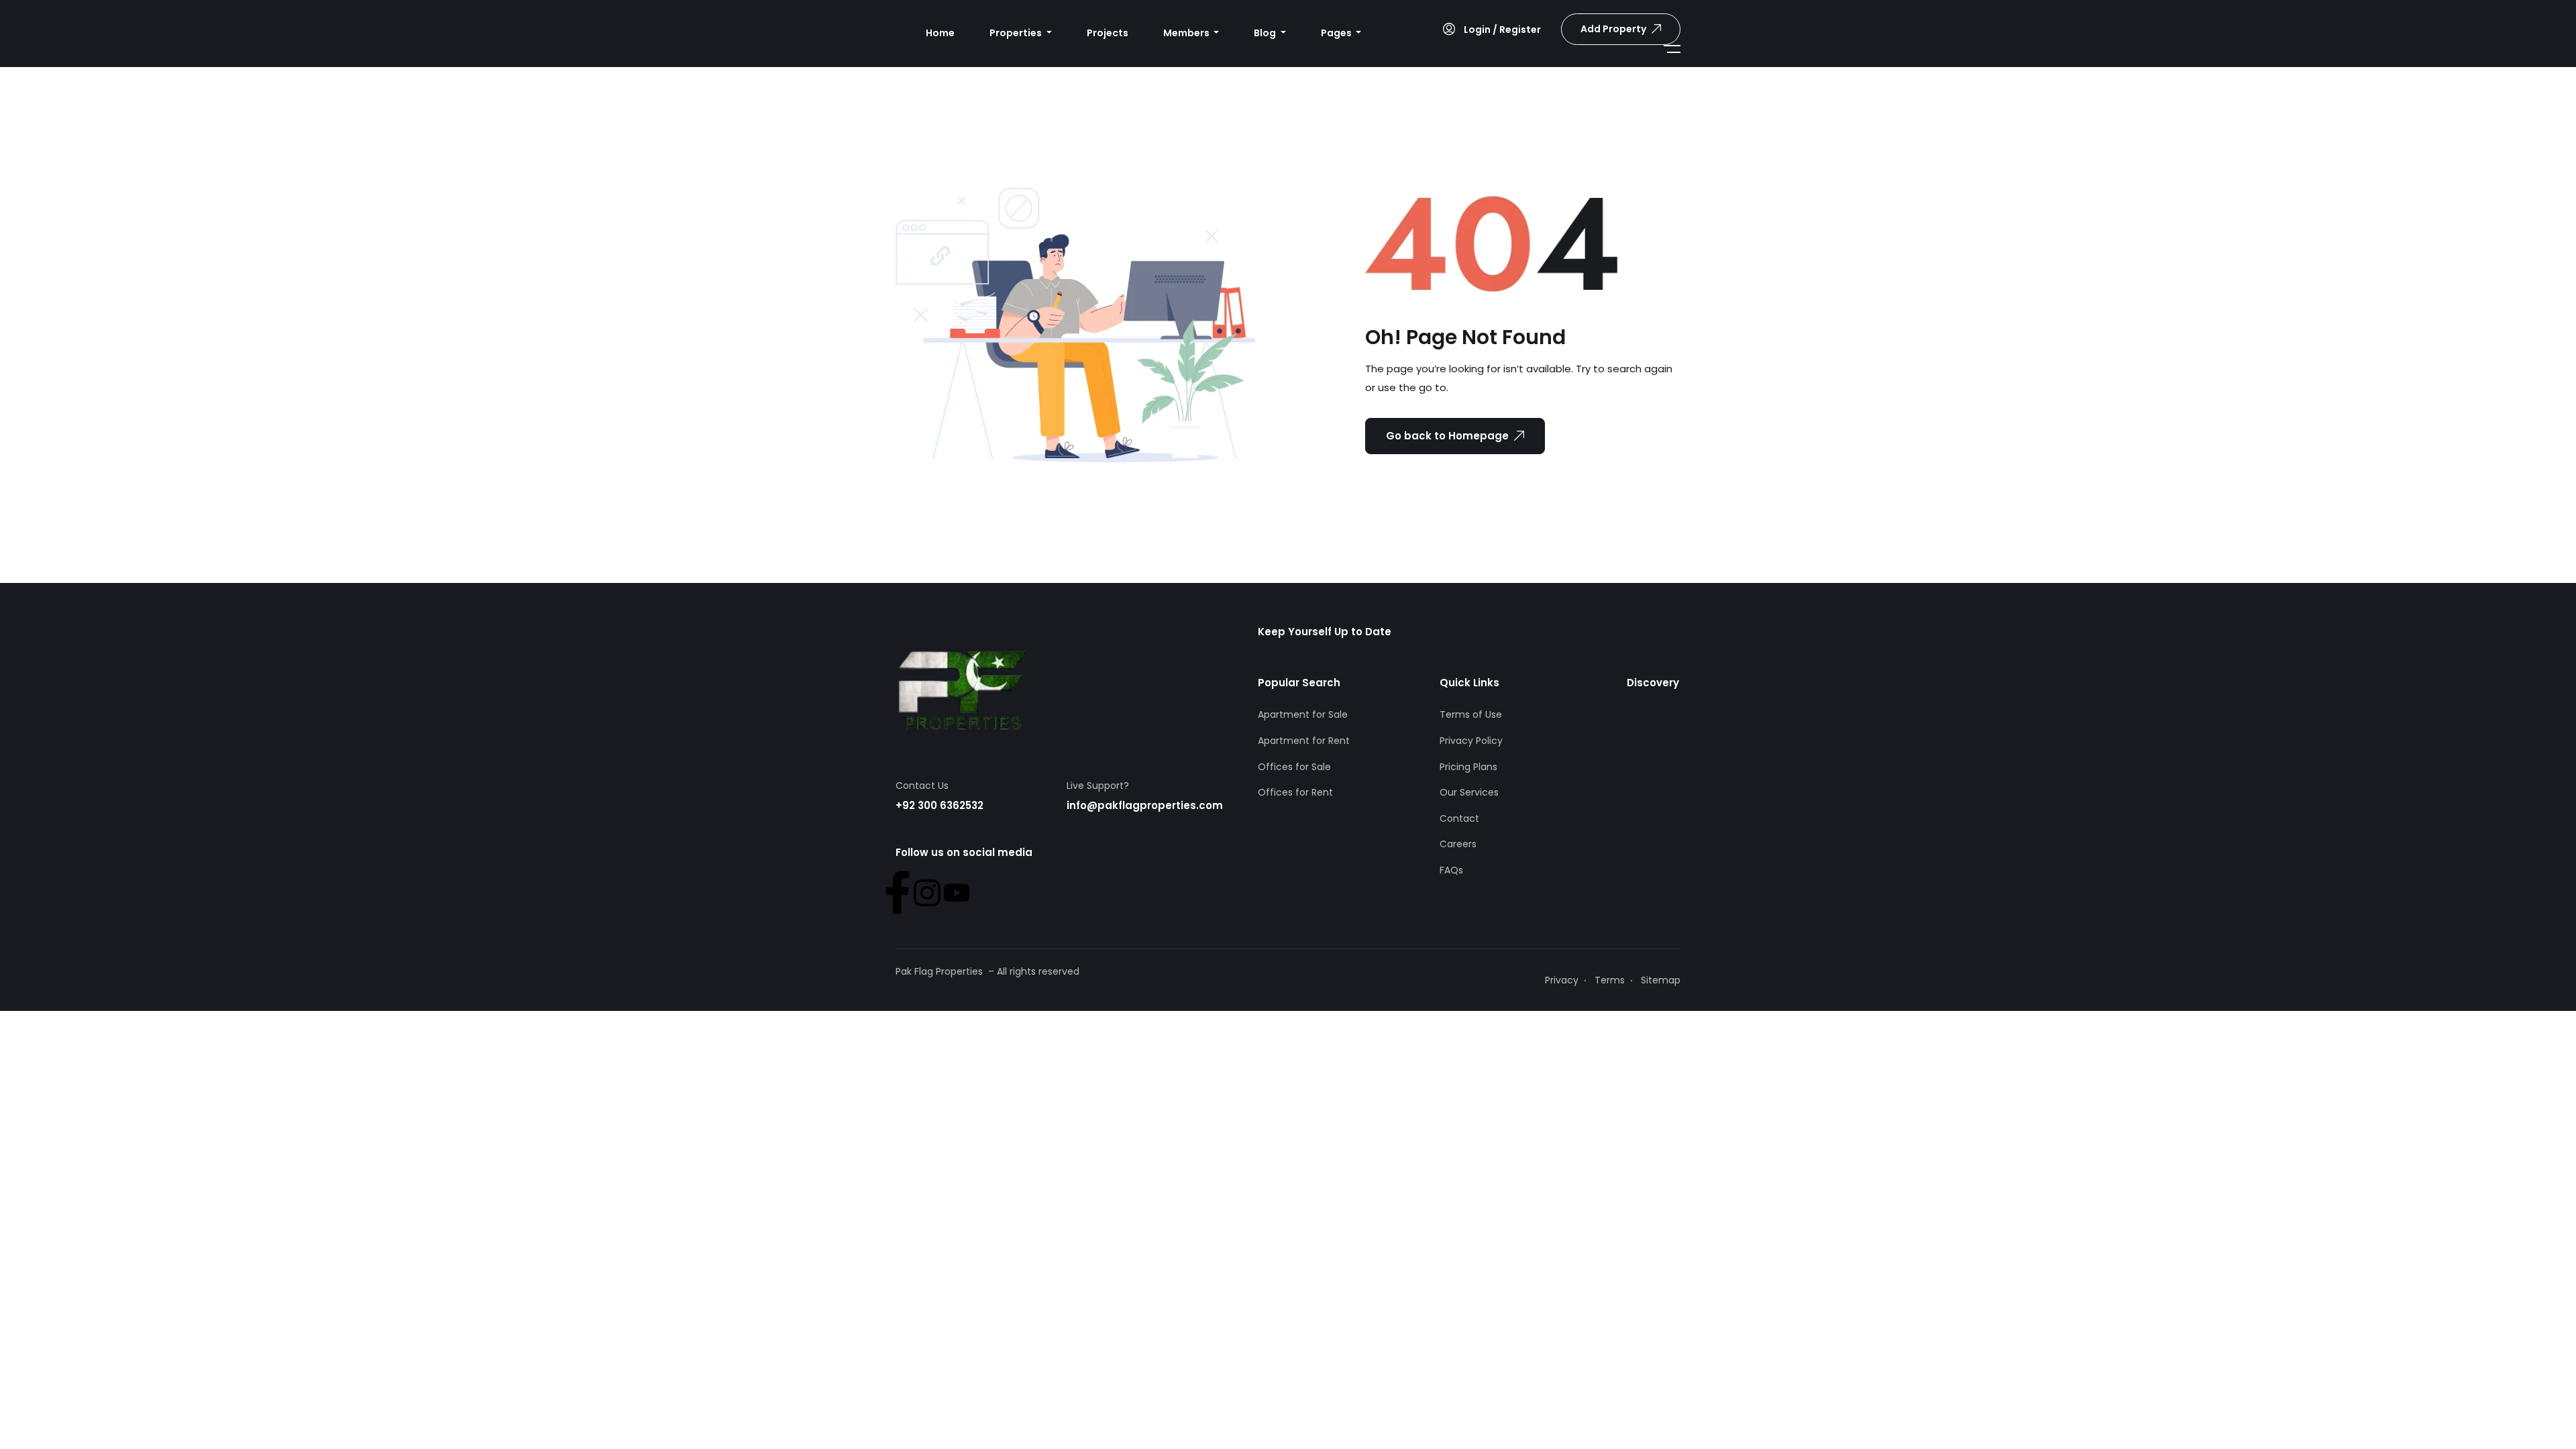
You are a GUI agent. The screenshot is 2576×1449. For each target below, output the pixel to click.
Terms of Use (1471, 714)
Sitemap (1661, 980)
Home (940, 33)
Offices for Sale (1294, 767)
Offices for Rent (1295, 792)
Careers (1458, 844)
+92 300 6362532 (940, 805)
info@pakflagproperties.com (1145, 805)
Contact (1459, 818)
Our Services (1469, 792)
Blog (1266, 33)
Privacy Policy (1471, 741)
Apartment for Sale (1303, 714)
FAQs (1451, 870)
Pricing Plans (1468, 767)
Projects (1108, 33)
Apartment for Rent (1304, 741)
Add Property (1613, 29)
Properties (1017, 33)
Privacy (1562, 980)
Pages (1337, 33)
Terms (1610, 980)
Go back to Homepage (1447, 436)
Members (1187, 33)
